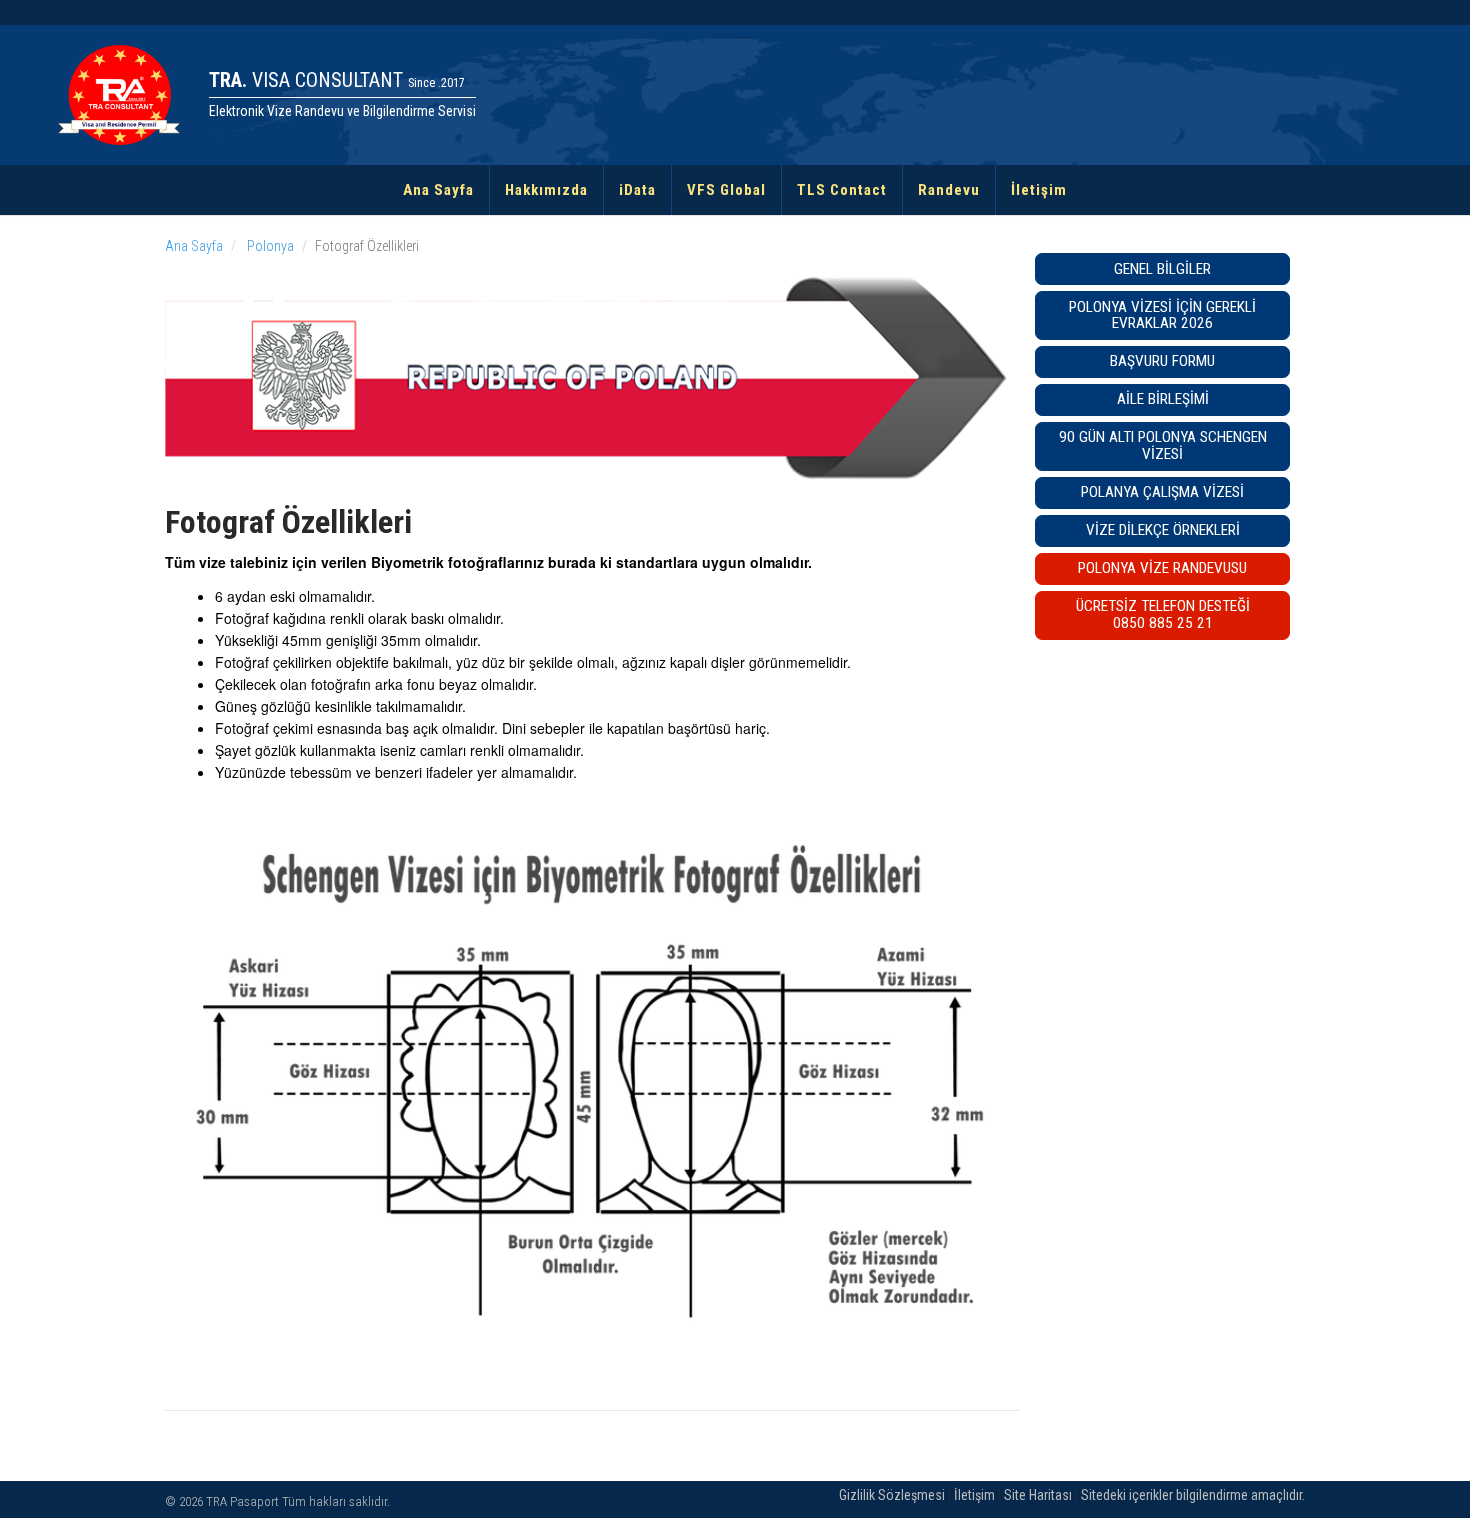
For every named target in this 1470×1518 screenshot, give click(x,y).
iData (637, 190)
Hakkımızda (546, 190)
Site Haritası (1038, 1495)
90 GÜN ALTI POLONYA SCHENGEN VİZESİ (1163, 445)
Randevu (949, 190)
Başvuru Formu (1162, 361)
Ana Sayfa (438, 190)
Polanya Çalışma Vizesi (1162, 492)
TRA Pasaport (242, 1501)
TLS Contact (842, 190)
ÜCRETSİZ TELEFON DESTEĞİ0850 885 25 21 (1163, 614)
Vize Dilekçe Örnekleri (1163, 530)
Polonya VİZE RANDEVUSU (1162, 568)
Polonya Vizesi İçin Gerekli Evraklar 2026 (1162, 315)
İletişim (1039, 190)
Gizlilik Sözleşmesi (892, 1495)
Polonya (269, 246)
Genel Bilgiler (1162, 269)
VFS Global (726, 190)
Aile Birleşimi (1163, 399)
